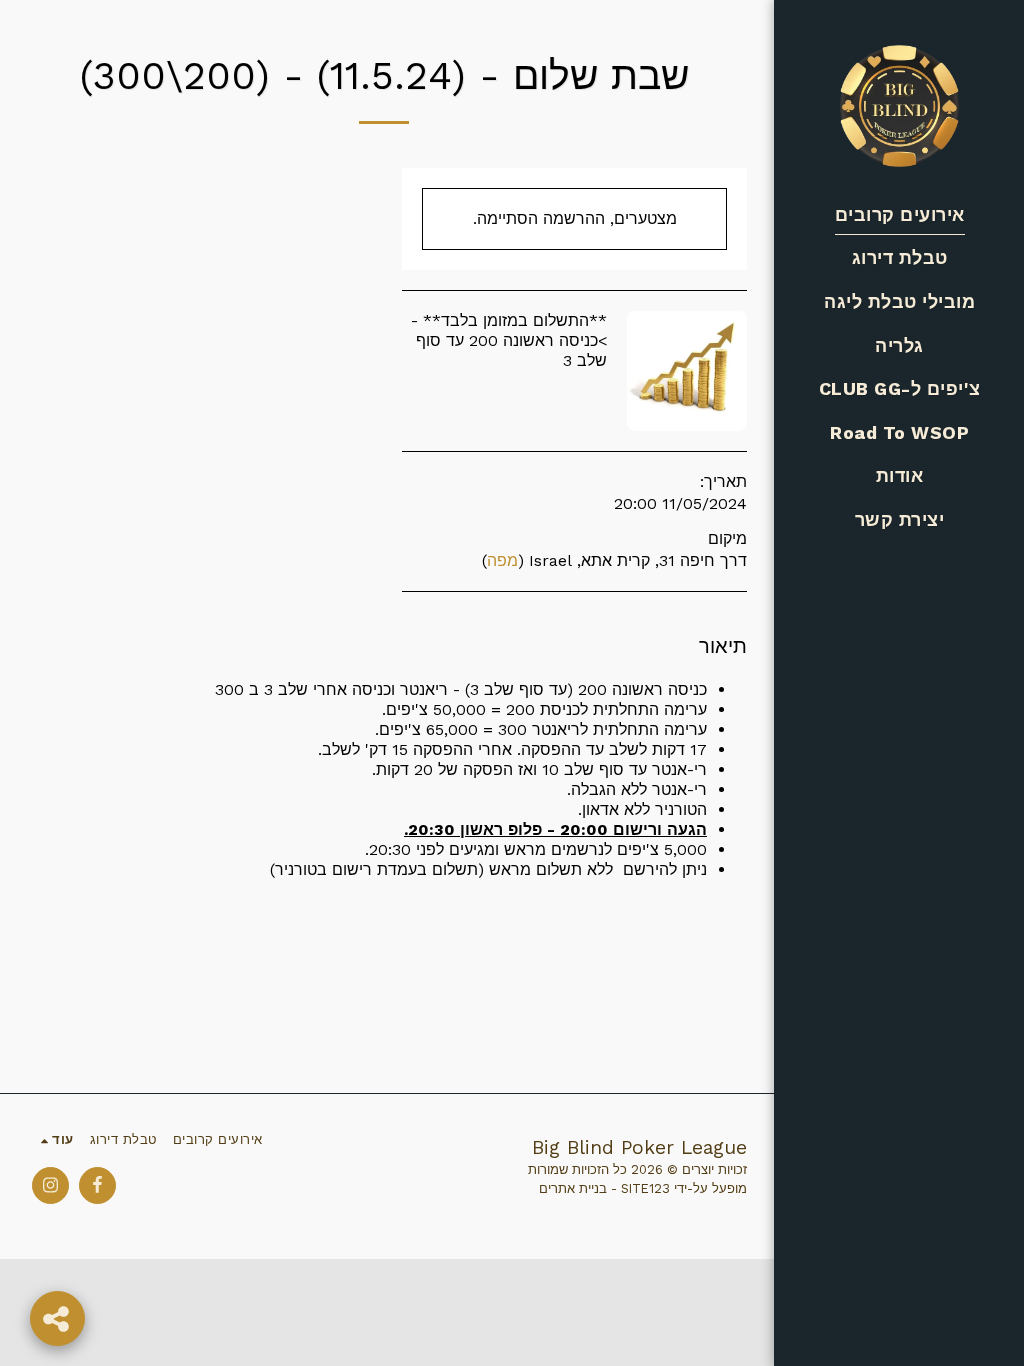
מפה (502, 560)
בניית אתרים (573, 1188)
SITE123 (645, 1188)
